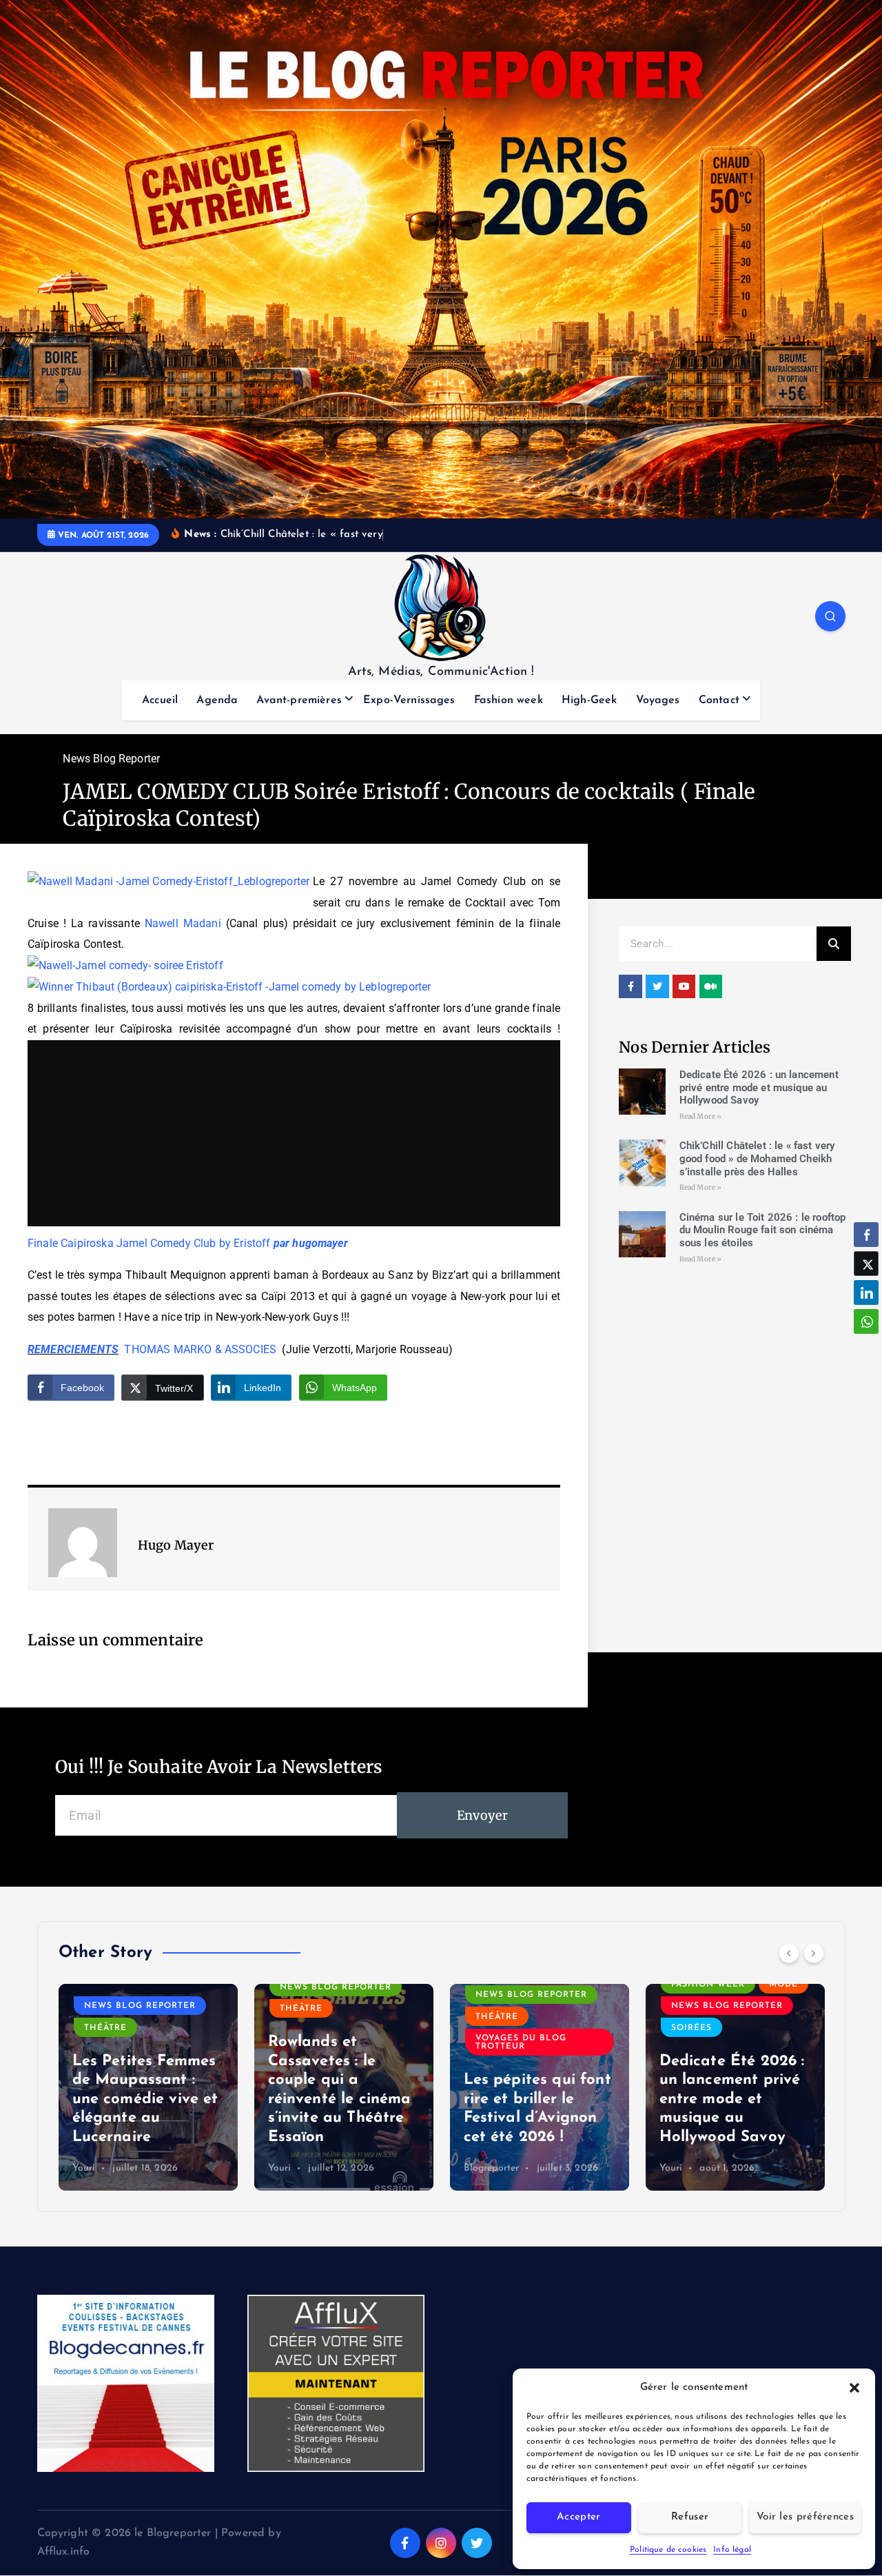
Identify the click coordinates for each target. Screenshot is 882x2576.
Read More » (701, 1116)
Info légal (732, 2550)
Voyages (658, 700)
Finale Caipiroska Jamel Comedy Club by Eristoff (149, 1243)
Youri (84, 2168)
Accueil (160, 700)
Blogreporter (492, 2168)
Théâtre (105, 2028)
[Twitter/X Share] (866, 1264)
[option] (148, 2087)
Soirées (691, 2028)
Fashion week (509, 700)
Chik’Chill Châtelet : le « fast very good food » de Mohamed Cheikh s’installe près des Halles (757, 1159)
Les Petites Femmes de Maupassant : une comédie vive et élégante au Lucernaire (145, 2099)
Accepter (578, 2517)
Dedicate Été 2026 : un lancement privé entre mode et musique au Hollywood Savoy (759, 1088)
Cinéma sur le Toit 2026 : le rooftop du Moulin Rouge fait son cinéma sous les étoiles (763, 1230)
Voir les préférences (805, 2517)
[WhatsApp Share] (866, 1321)
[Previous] (789, 1953)
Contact (719, 700)
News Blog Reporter (111, 759)
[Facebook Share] (866, 1235)
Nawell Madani (185, 923)
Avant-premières (299, 700)
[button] (854, 2388)
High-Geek (589, 700)
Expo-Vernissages (409, 700)
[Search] (834, 944)
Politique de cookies (668, 2550)
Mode (783, 1985)
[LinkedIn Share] (866, 1292)
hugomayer (320, 1243)
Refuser (690, 2517)
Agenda (217, 700)
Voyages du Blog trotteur (521, 2042)
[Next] (814, 1953)
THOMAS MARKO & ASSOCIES (200, 1349)
